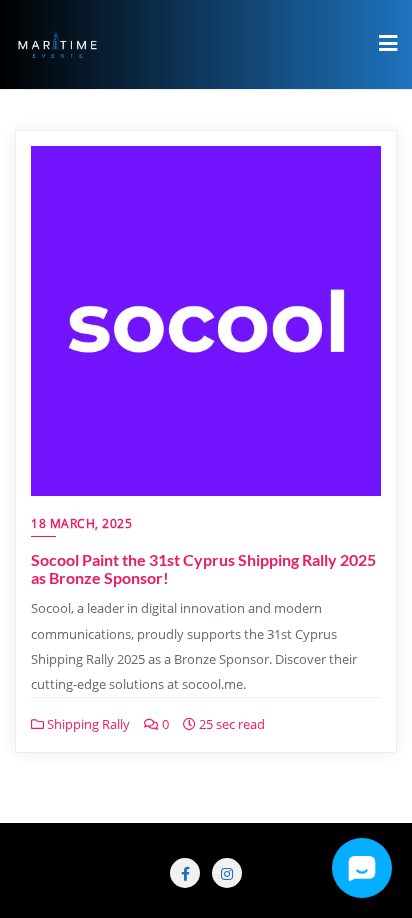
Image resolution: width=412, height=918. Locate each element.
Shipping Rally (87, 724)
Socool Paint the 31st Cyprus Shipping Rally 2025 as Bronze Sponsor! (203, 568)
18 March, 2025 (81, 523)
